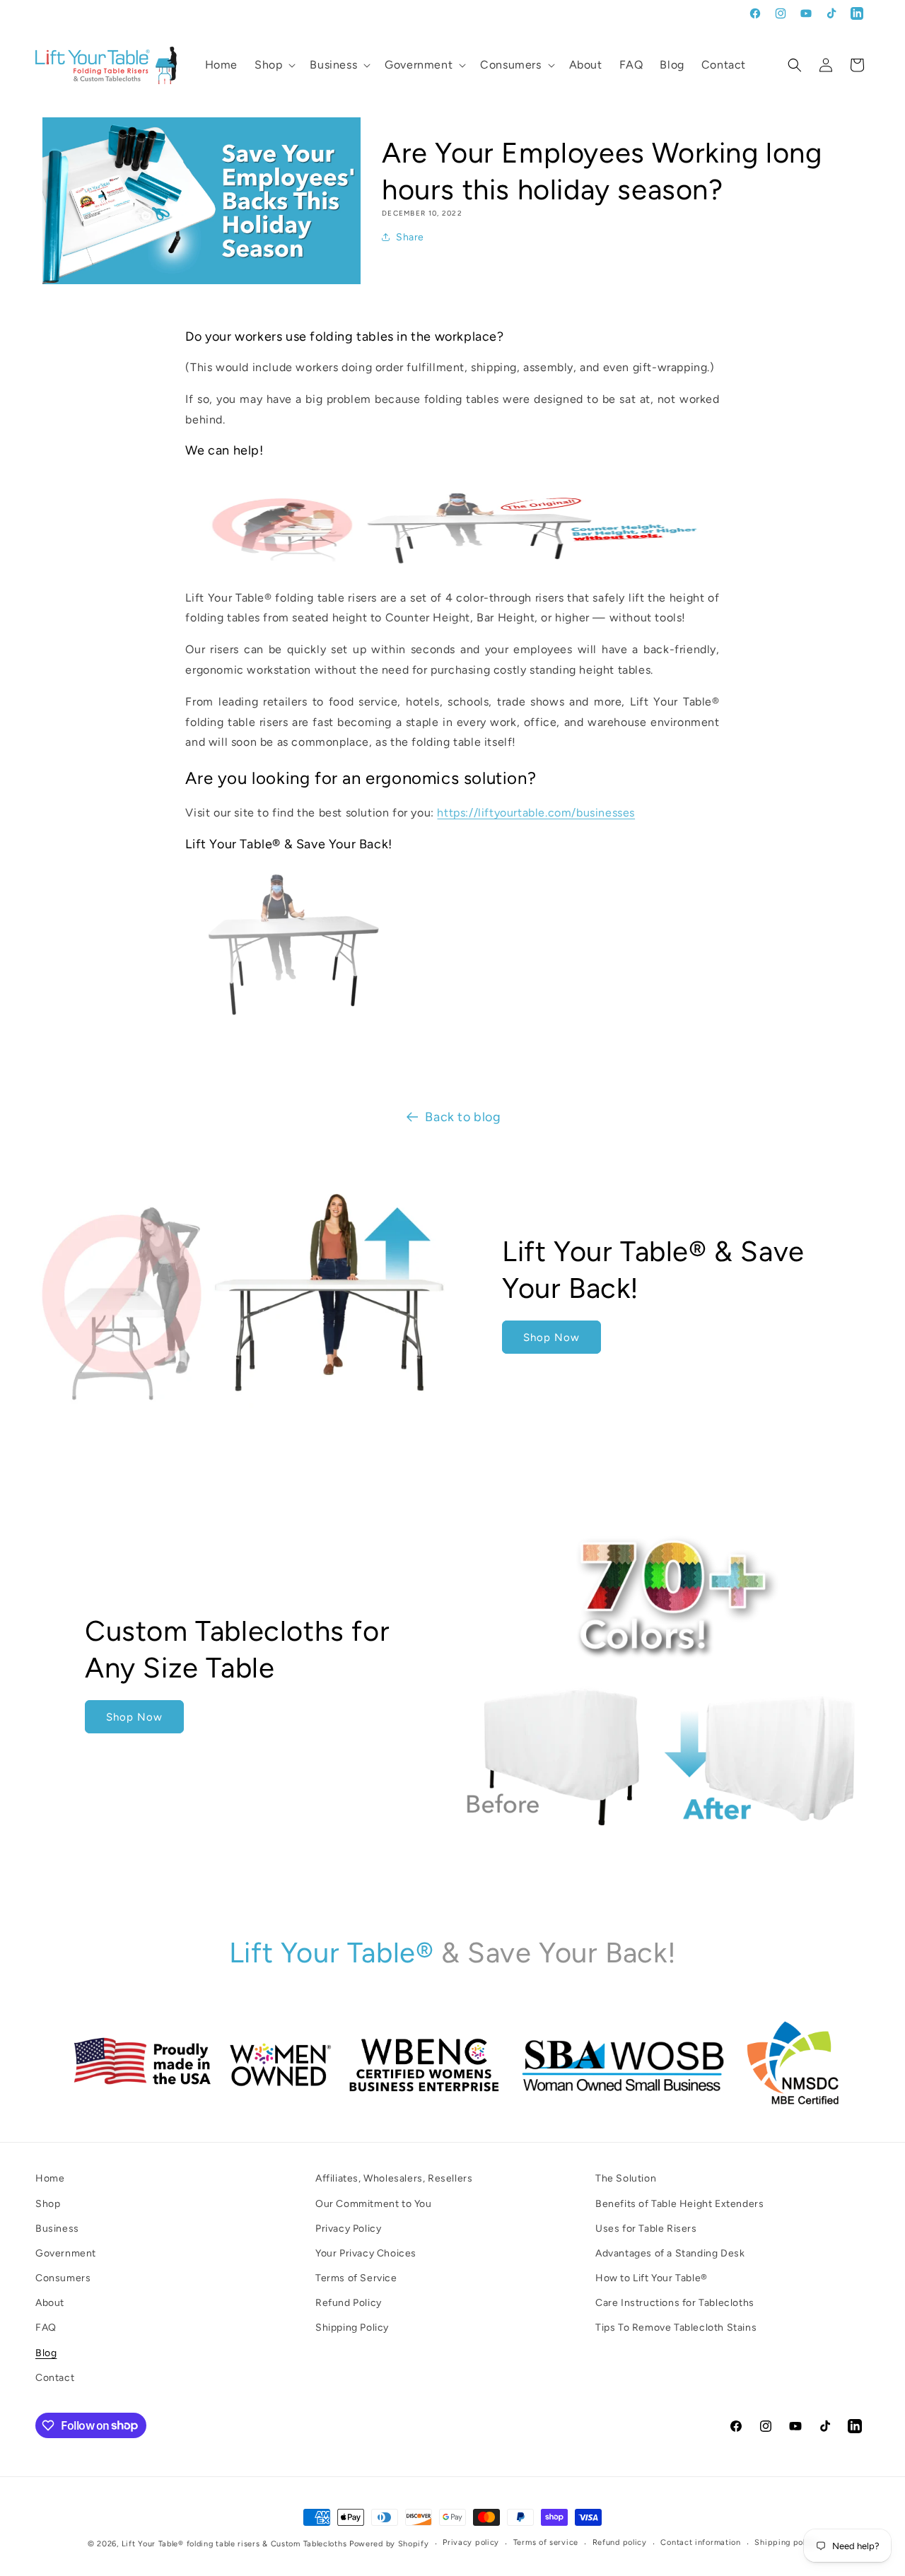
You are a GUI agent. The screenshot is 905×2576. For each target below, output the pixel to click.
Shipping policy (786, 2542)
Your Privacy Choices (366, 2253)
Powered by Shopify (389, 2544)
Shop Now (551, 1337)
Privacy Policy (348, 2228)
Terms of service (546, 2542)
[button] (274, 65)
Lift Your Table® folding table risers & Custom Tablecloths (234, 2544)
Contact (55, 2377)
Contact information (700, 2542)
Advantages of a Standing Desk (670, 2253)
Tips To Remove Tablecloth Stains (676, 2328)
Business (57, 2228)
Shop (48, 2203)
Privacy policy (471, 2542)
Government (66, 2253)
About (50, 2303)
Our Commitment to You (374, 2203)
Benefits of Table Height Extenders (679, 2203)
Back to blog (463, 1117)
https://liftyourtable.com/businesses (536, 813)
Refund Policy (349, 2303)
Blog (46, 2352)
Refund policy (620, 2542)
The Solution (626, 2178)
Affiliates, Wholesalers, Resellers (394, 2178)
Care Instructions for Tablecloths (675, 2303)
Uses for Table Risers (646, 2228)
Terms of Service (356, 2278)
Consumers (63, 2278)
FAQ (46, 2328)
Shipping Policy (352, 2328)
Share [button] (410, 237)
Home (50, 2178)
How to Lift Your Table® (652, 2278)
